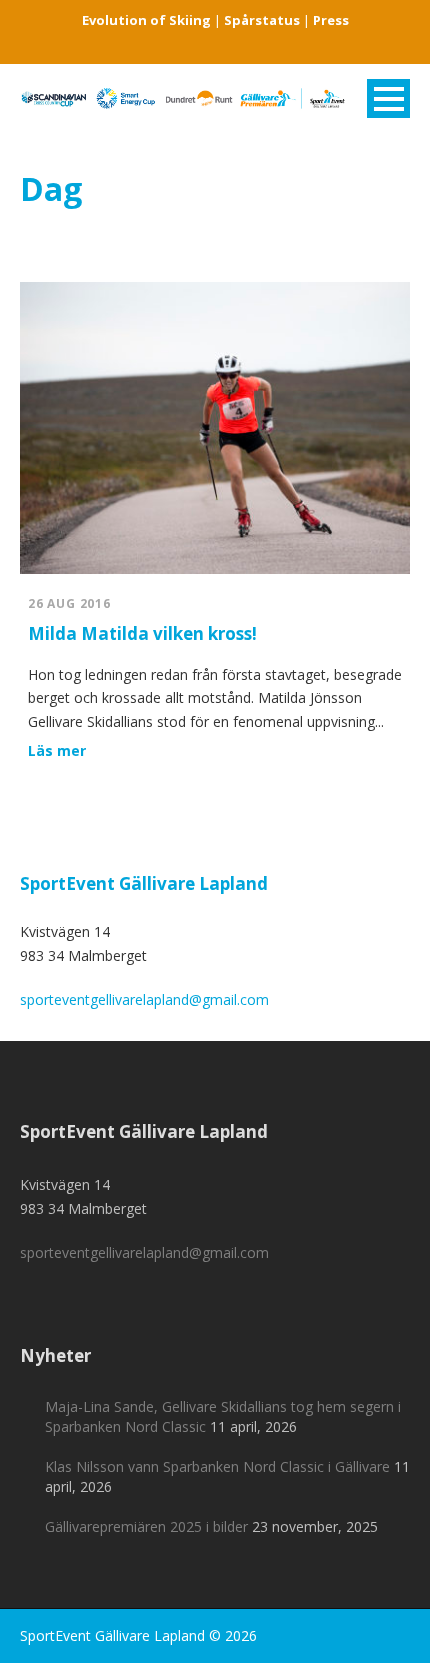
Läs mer (57, 750)
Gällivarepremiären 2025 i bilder (146, 1526)
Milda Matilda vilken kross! (142, 633)
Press (331, 20)
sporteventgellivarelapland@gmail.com (144, 999)
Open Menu (388, 98)
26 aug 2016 (69, 603)
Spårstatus (262, 20)
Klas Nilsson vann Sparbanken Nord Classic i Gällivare (217, 1466)
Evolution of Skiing (146, 20)
